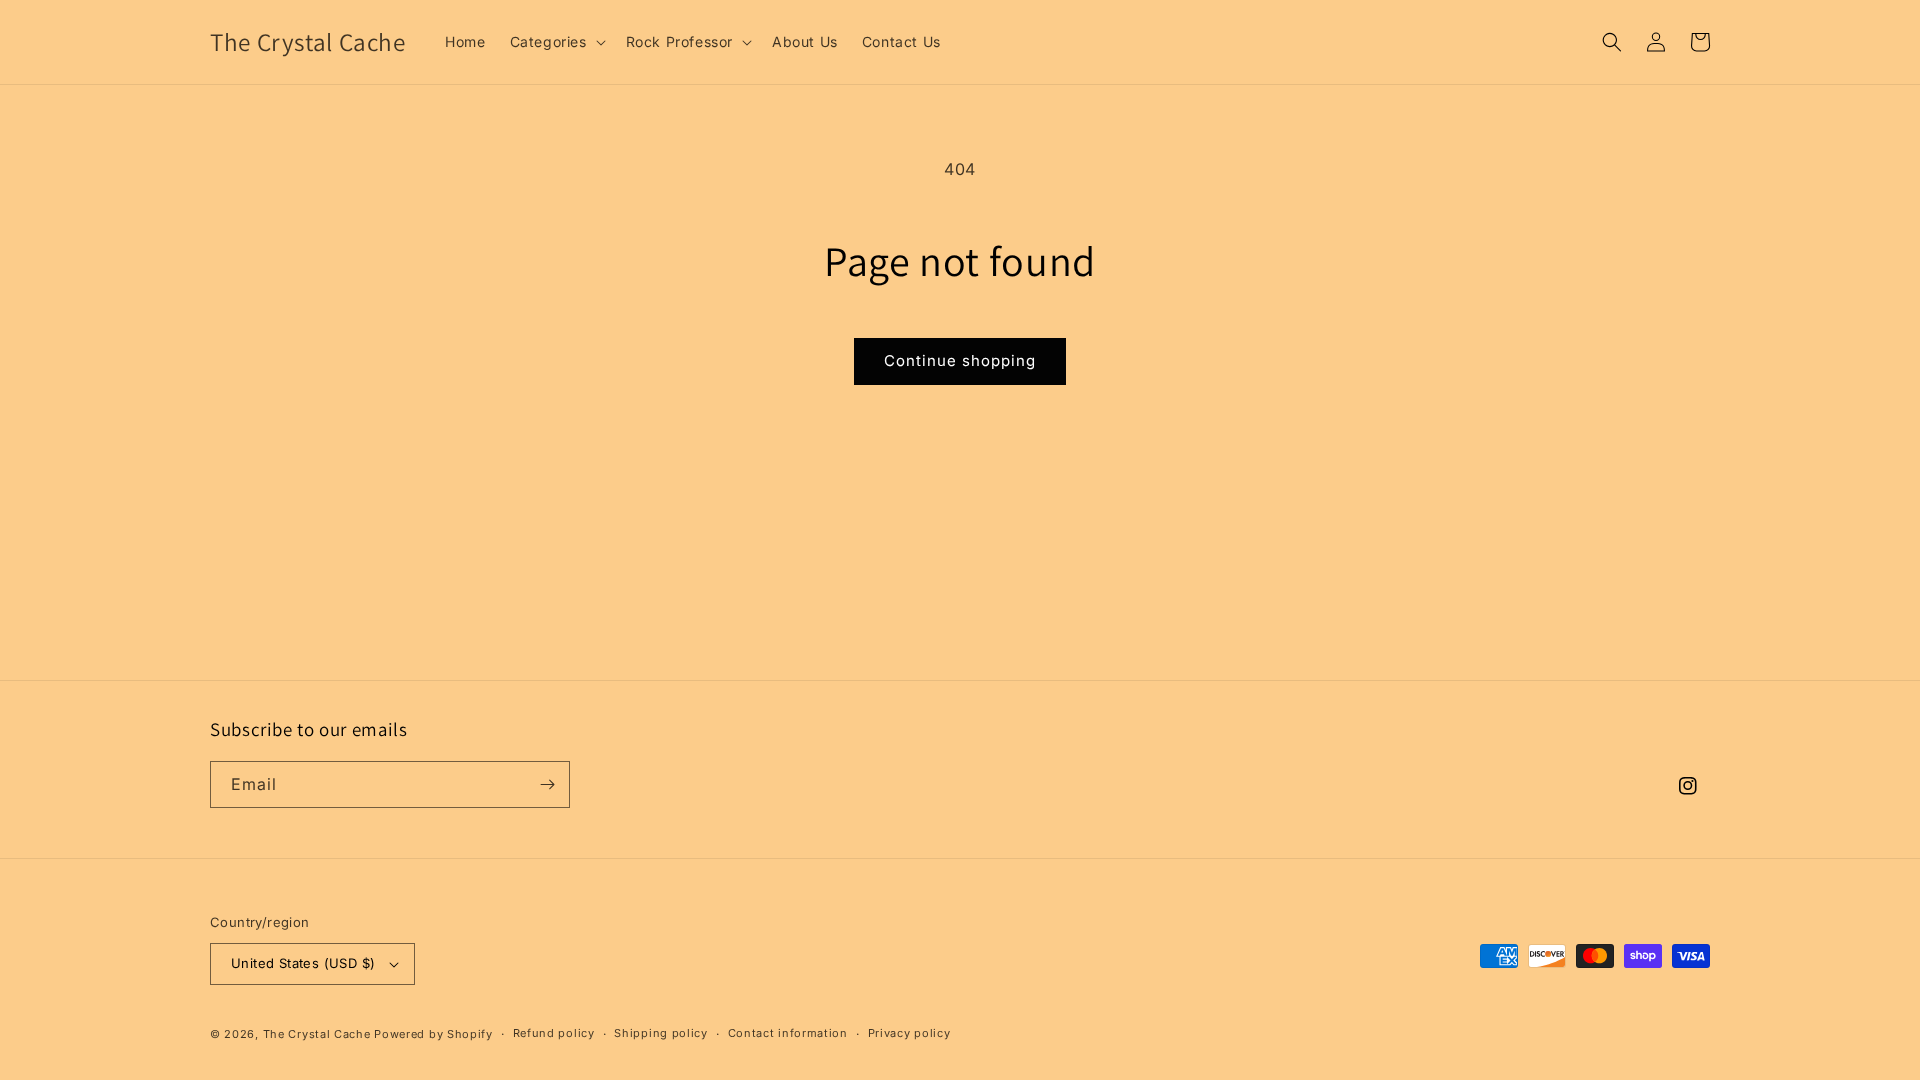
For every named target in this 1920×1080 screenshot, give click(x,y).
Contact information (788, 1033)
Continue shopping (960, 360)
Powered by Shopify (433, 1034)
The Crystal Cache (317, 1034)
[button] (556, 42)
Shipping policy (661, 1033)
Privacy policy (909, 1033)
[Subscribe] (547, 784)
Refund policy (554, 1033)
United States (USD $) (303, 963)
